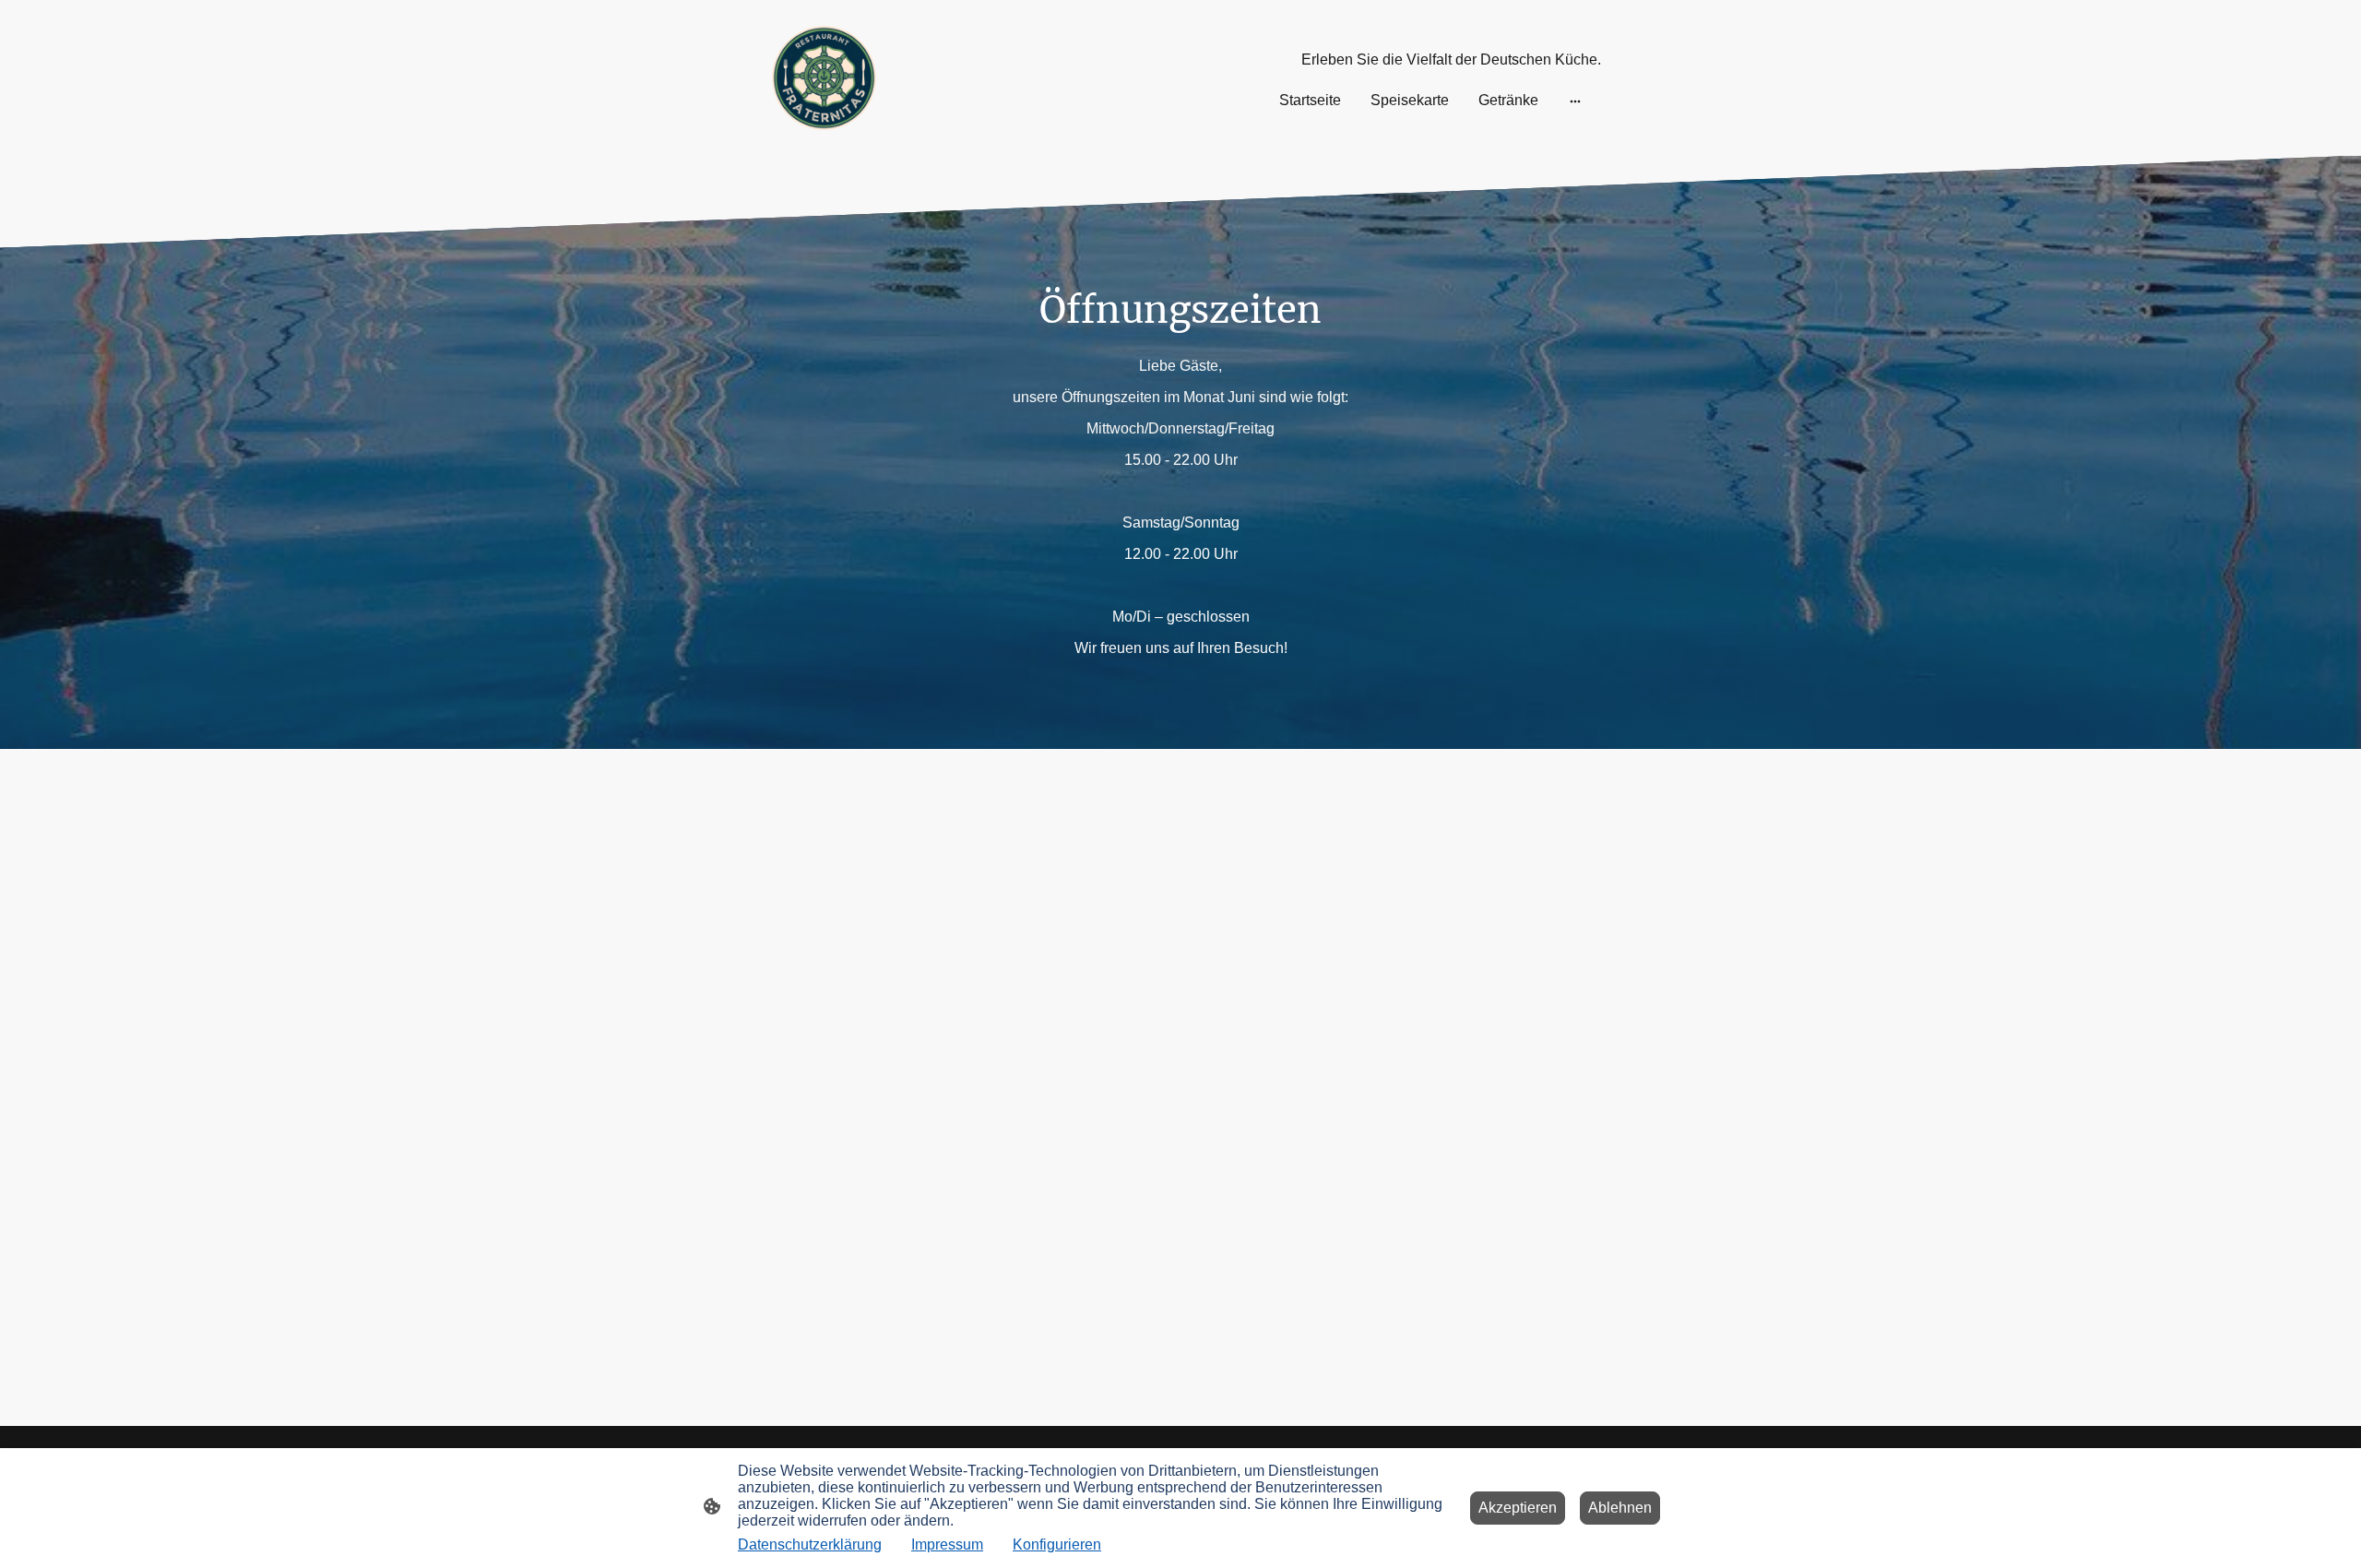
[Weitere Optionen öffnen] (1575, 101)
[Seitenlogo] (824, 78)
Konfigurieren (1057, 1544)
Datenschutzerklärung (810, 1544)
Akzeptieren (1518, 1508)
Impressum (947, 1544)
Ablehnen (1620, 1508)
